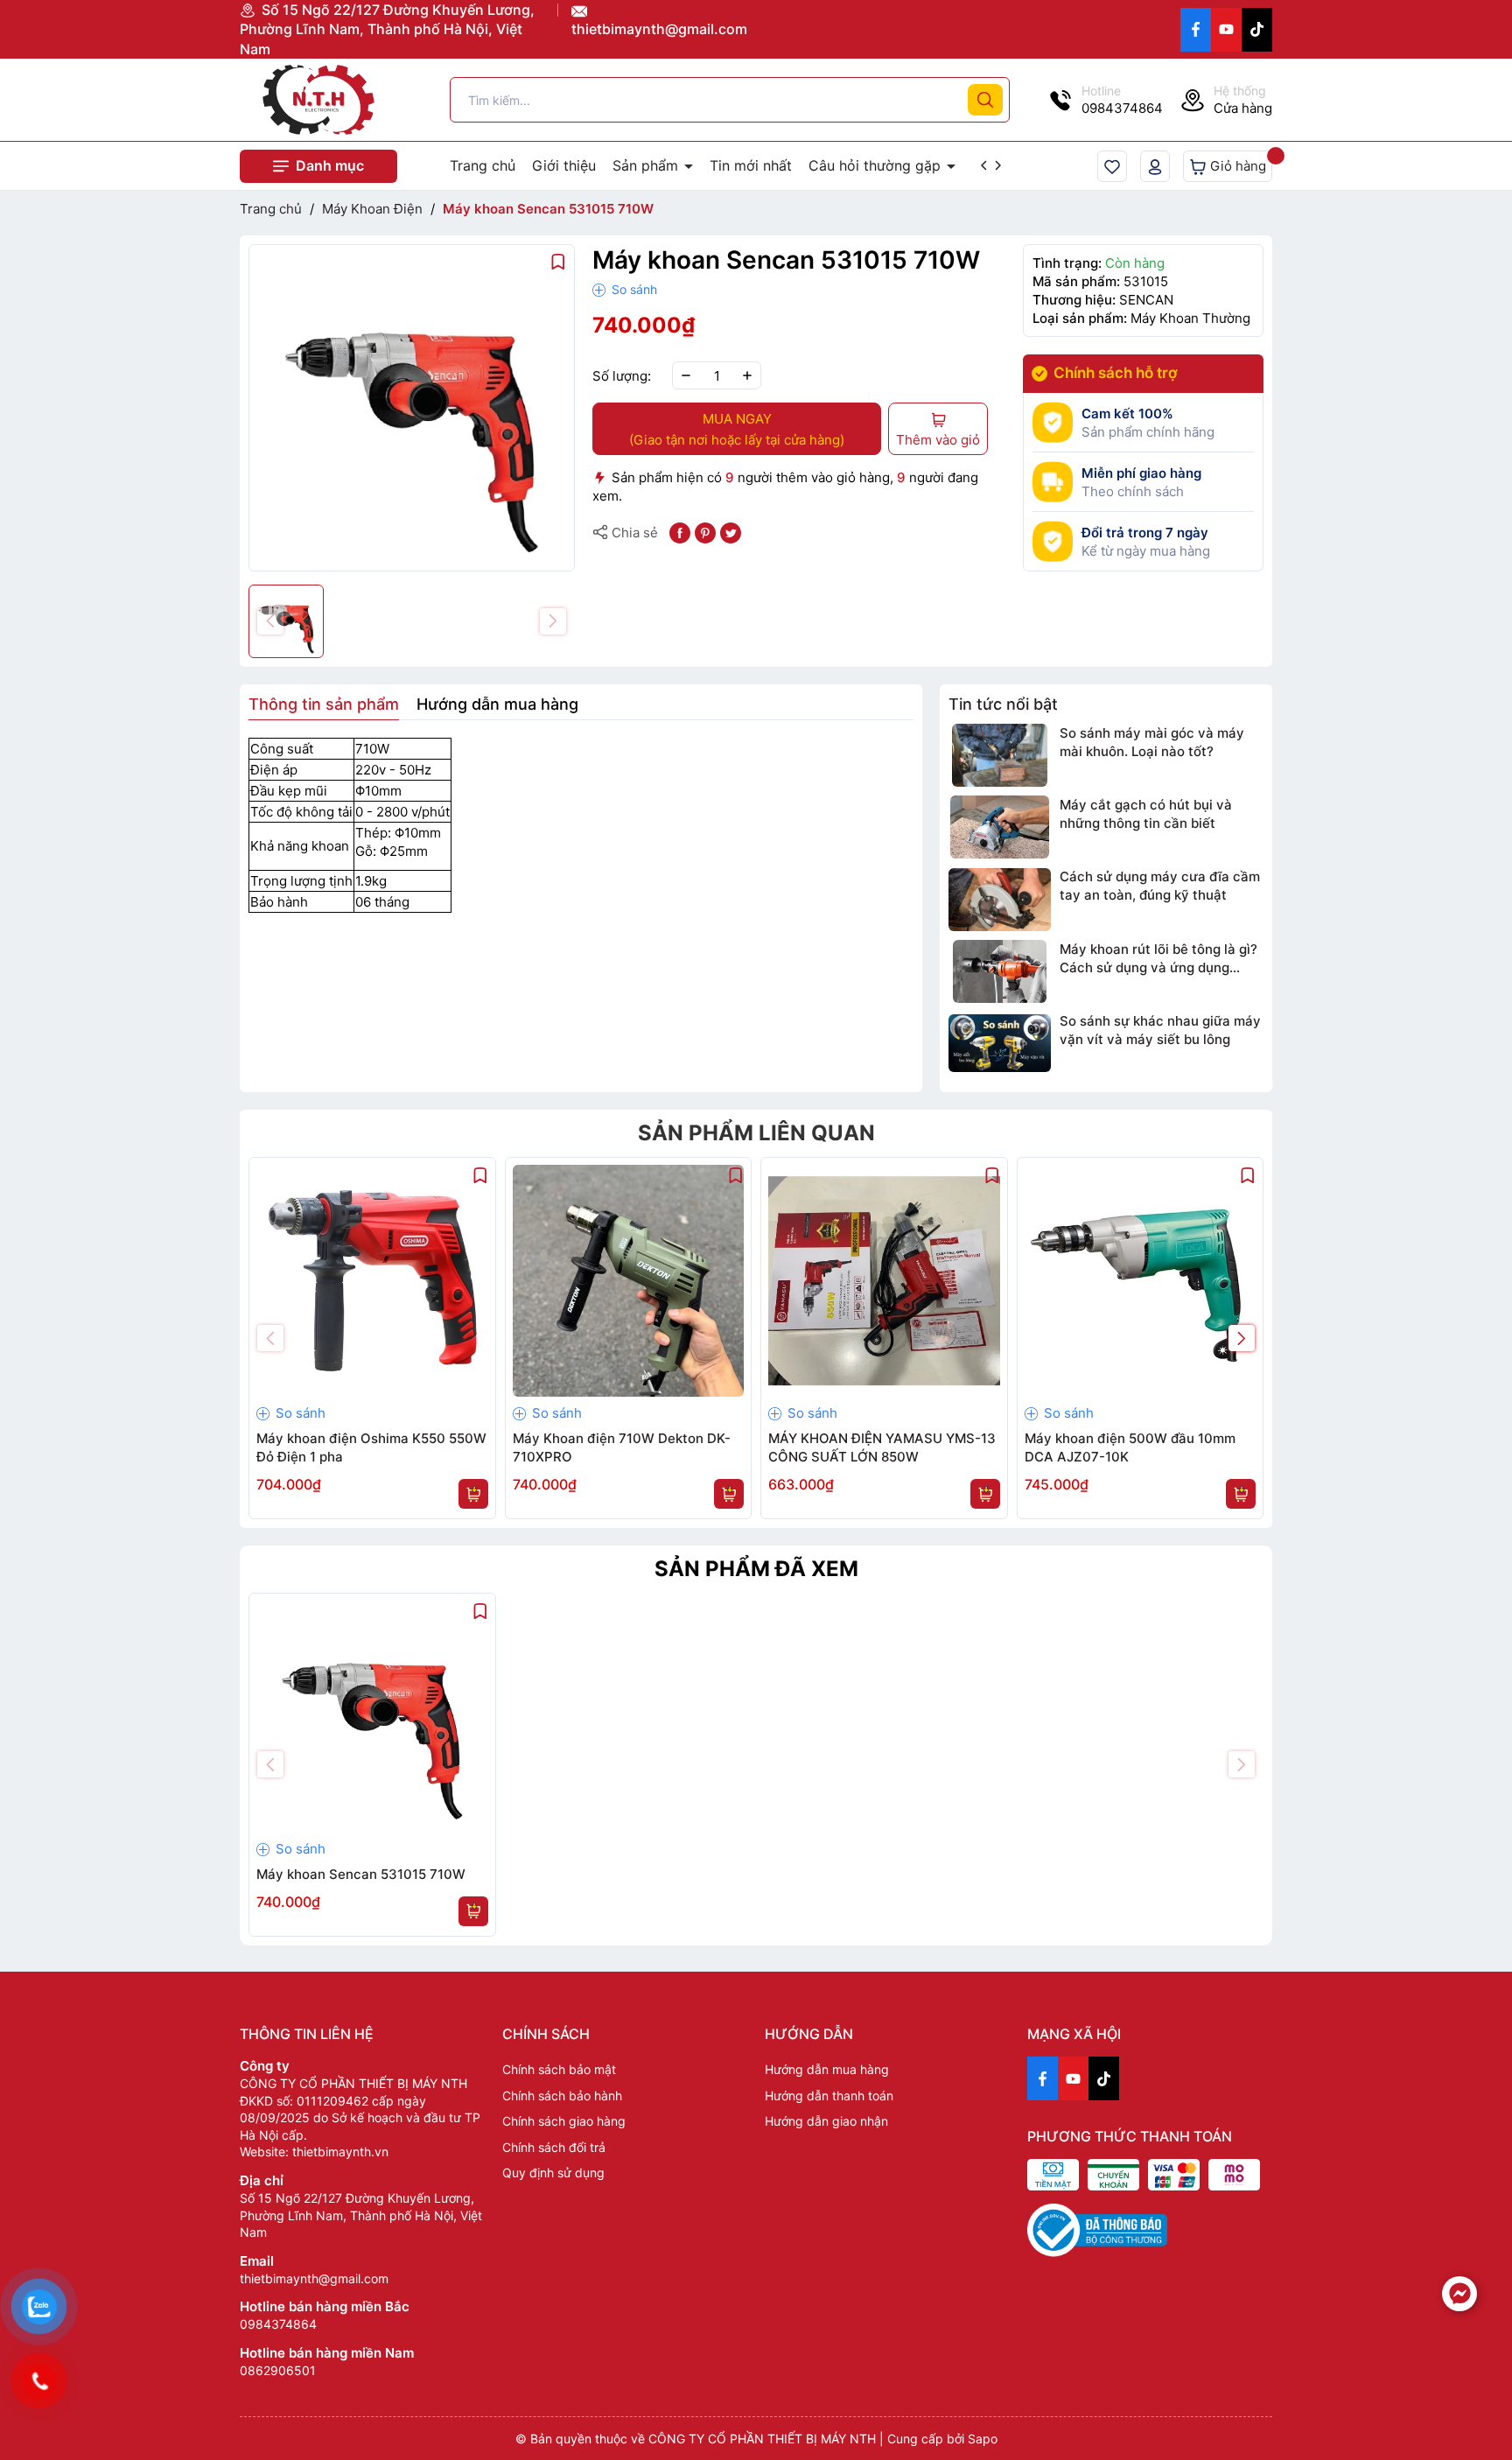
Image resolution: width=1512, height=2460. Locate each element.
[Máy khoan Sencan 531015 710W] (372, 1717)
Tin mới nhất (751, 165)
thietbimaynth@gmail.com (659, 29)
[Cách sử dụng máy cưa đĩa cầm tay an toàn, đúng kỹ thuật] (1000, 899)
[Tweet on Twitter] (731, 532)
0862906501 (278, 2370)
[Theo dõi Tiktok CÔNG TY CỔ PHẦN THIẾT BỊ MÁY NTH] (1257, 30)
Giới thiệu (564, 165)
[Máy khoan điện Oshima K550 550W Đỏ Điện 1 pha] (372, 1281)
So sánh (633, 289)
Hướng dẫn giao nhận (826, 2121)
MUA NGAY (737, 429)
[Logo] (318, 100)
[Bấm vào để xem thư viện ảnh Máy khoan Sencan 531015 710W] (412, 407)
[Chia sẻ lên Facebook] (680, 532)
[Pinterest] (705, 532)
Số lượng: (622, 376)
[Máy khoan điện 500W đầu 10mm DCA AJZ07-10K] (1141, 1281)
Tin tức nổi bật (1003, 704)
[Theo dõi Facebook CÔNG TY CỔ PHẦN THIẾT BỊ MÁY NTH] (1196, 30)
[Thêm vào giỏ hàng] (473, 1494)
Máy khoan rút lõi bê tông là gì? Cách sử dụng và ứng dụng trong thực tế (1158, 959)
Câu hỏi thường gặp (877, 165)
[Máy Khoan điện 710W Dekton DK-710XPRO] (629, 1281)
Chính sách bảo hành (562, 2096)
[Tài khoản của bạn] (1155, 166)
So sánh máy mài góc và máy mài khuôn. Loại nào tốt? (1152, 742)
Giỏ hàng (1236, 166)
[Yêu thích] (1112, 166)
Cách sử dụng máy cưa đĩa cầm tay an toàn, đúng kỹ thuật (1160, 886)
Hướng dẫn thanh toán (829, 2096)
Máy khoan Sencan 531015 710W (361, 1874)
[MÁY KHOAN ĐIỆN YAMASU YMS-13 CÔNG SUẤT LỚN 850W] (884, 1281)
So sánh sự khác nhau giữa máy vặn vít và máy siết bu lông (1160, 1030)
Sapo (983, 2439)
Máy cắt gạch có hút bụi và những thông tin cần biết (1146, 814)
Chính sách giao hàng (564, 2121)
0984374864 (278, 2324)
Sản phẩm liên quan (756, 1133)
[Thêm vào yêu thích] (558, 260)
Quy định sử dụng (553, 2173)
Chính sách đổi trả (554, 2147)
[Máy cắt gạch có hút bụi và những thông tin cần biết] (1000, 827)
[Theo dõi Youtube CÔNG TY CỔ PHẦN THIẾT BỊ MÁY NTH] (1226, 30)
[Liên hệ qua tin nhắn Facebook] (1459, 2294)
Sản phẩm (647, 165)
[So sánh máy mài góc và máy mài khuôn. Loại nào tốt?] (1000, 755)
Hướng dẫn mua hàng (827, 2069)
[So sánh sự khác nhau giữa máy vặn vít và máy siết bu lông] (1000, 1043)
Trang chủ (483, 165)
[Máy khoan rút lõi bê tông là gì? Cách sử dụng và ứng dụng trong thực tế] (1000, 971)
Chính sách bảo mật (559, 2069)
